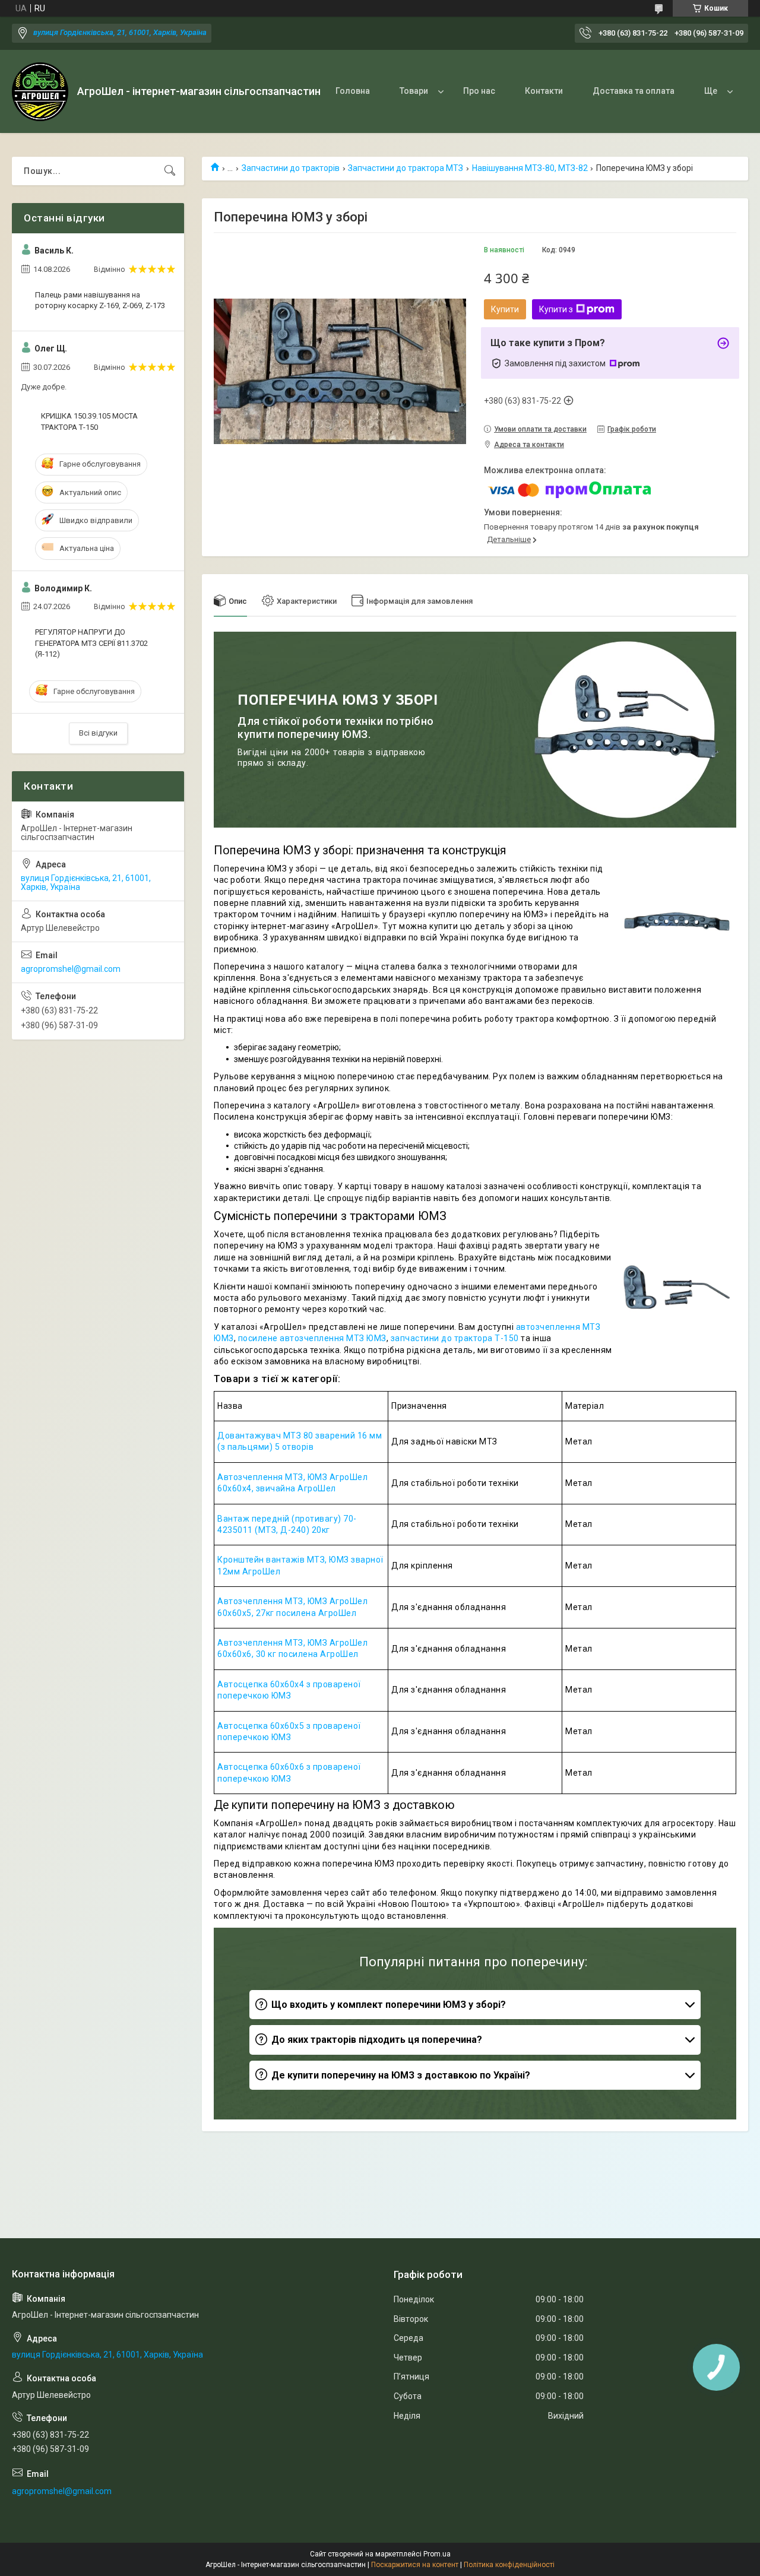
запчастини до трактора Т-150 (454, 1338)
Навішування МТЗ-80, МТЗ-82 (530, 168)
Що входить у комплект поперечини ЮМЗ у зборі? (389, 2005)
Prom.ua (437, 2554)
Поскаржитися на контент (415, 2565)
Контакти (544, 91)
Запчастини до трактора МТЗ (406, 168)
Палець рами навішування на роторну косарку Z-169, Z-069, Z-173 (100, 300)
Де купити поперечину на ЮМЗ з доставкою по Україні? (401, 2075)
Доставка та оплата (634, 91)
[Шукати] (170, 171)
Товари (414, 91)
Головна (353, 91)
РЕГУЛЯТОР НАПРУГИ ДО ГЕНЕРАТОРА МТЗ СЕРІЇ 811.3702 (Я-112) (91, 643)
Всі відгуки (98, 733)
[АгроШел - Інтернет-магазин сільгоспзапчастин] (40, 92)
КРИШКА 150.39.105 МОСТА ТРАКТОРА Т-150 (89, 421)
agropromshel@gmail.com (71, 969)
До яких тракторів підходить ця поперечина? (377, 2040)
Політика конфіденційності (509, 2565)
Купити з (556, 309)
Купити (505, 309)
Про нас (479, 91)
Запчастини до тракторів (291, 168)
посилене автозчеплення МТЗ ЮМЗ (311, 1338)
